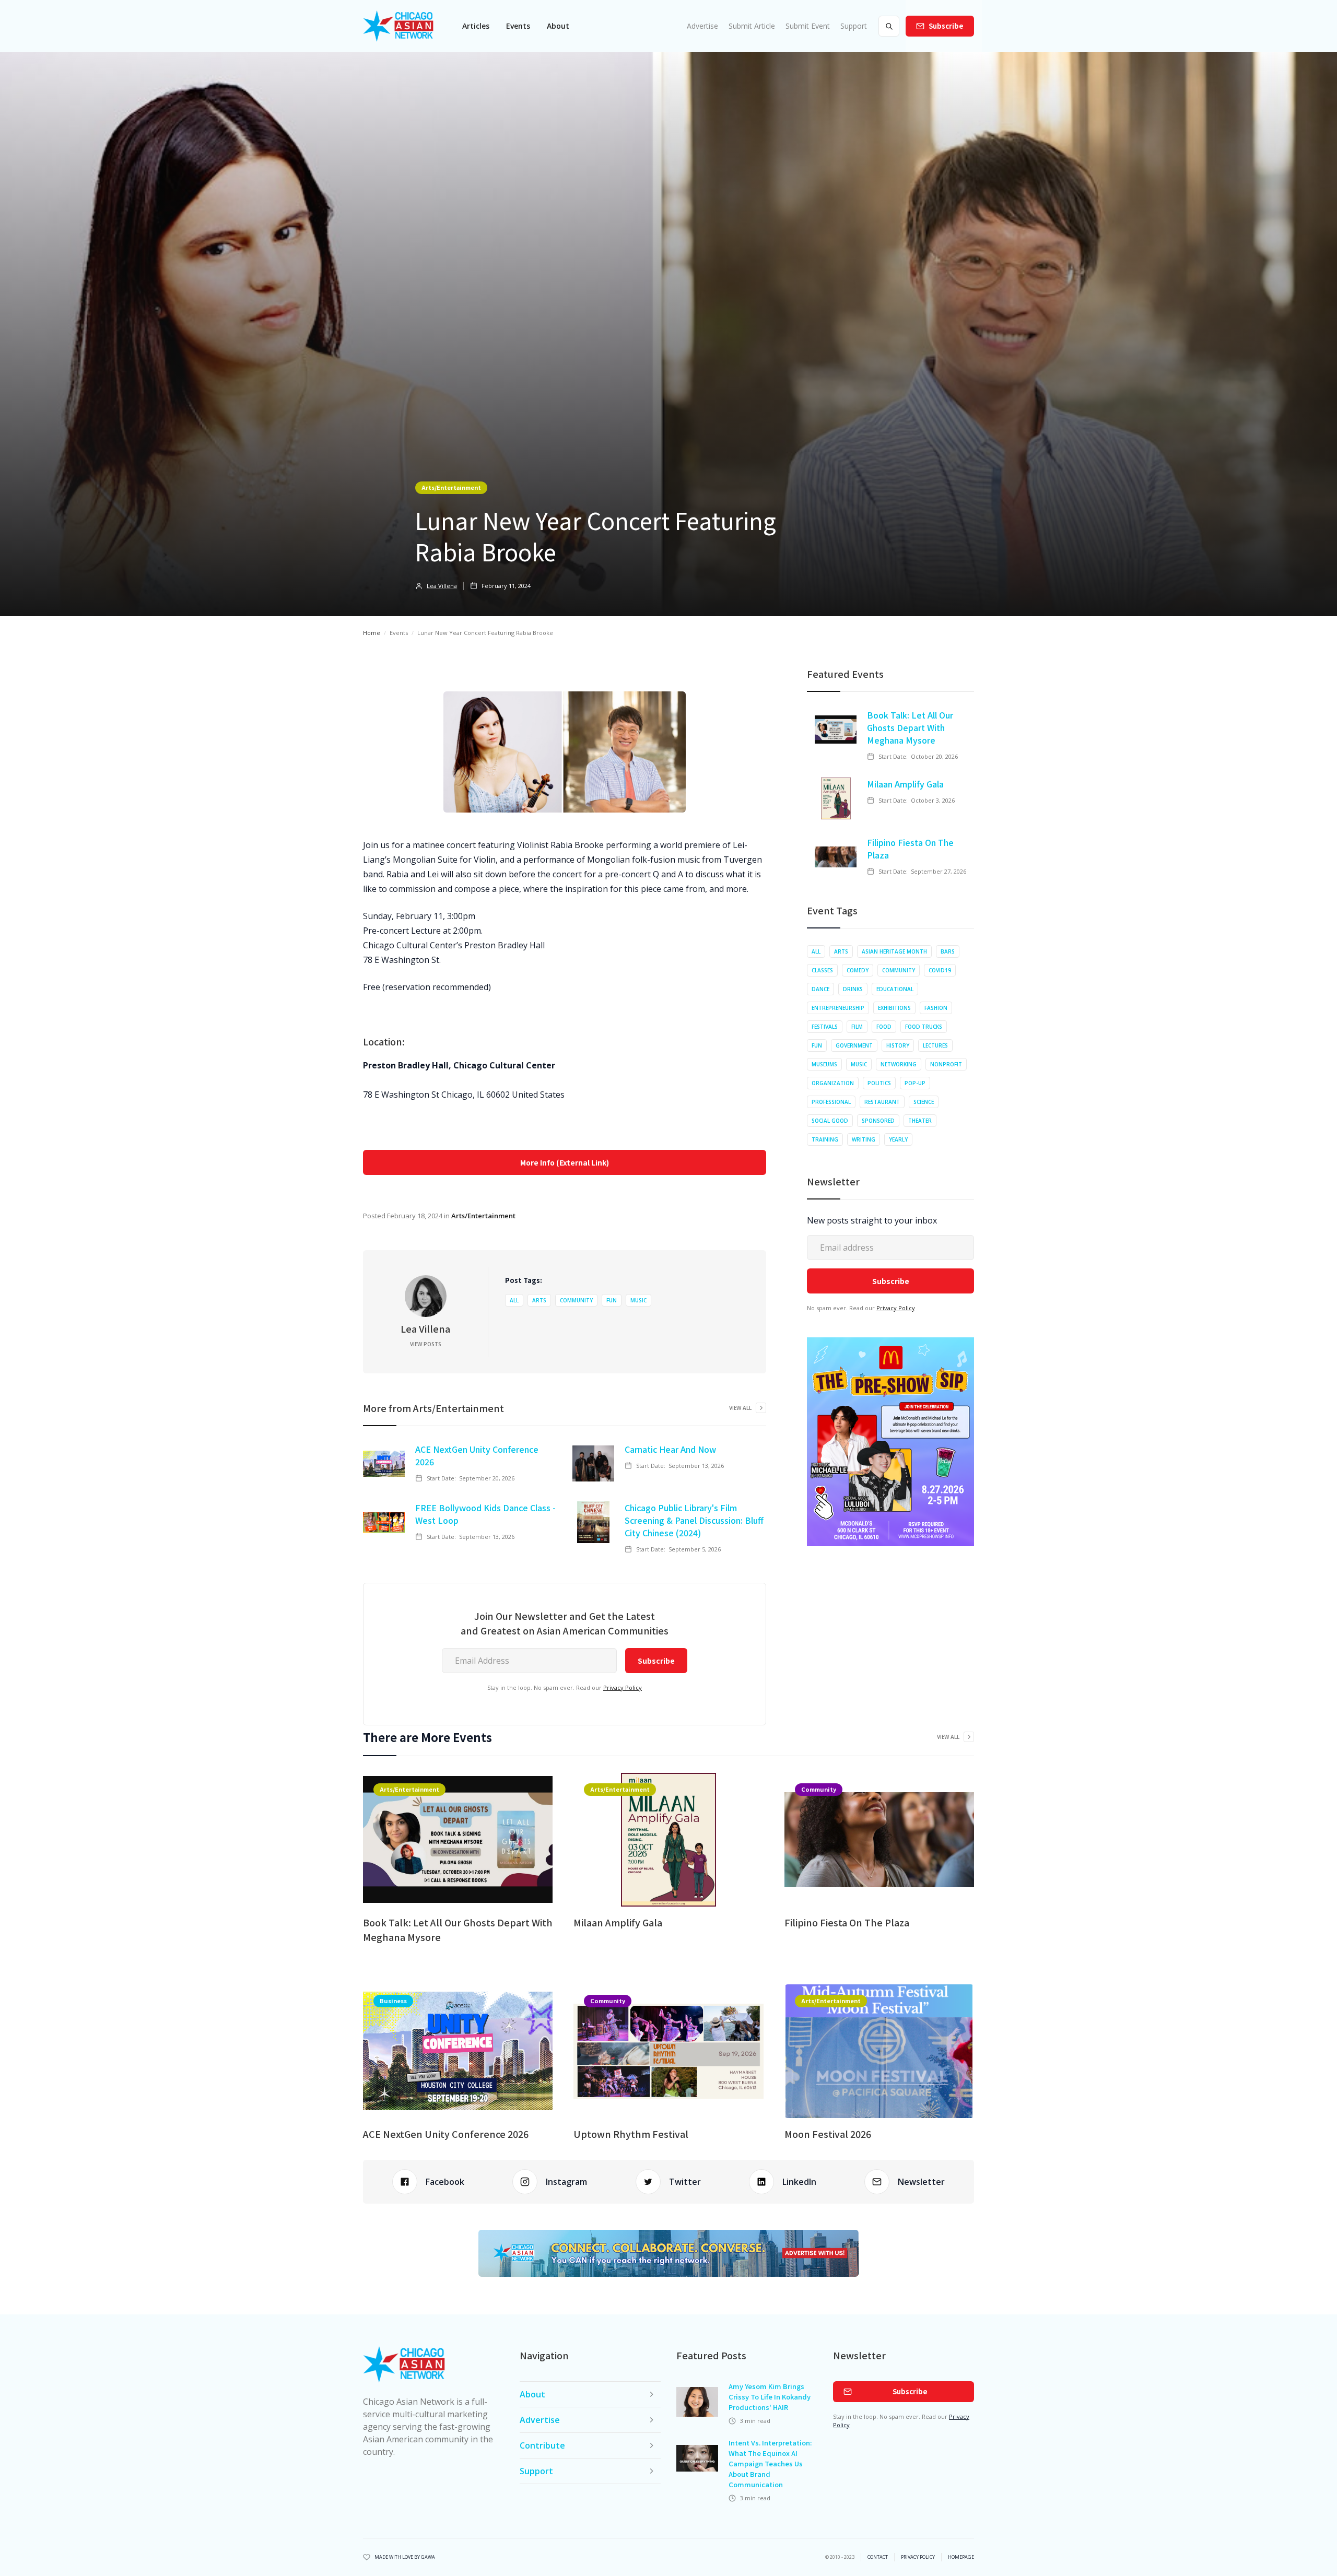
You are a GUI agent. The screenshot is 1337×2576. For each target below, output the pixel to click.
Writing (864, 1139)
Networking (899, 1064)
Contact (878, 2557)
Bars (948, 951)
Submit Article (752, 26)
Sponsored (878, 1121)
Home (372, 633)
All (514, 1300)
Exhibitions (894, 1008)
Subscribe (946, 26)
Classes (822, 970)
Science (924, 1102)
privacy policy (918, 2557)
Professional (831, 1102)
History (898, 1045)
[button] (476, 26)
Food (884, 1027)
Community (576, 1300)
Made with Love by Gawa (405, 2557)
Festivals (825, 1027)
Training (825, 1139)
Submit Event (808, 26)
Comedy (858, 970)
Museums (824, 1064)
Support (854, 26)
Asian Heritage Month (894, 951)
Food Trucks (924, 1027)
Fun (612, 1300)
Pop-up (915, 1083)
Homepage (961, 2557)
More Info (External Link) (565, 1162)
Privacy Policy (623, 1687)
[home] (398, 26)
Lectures (935, 1045)
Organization (833, 1083)
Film (857, 1027)
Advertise (702, 26)
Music (638, 1300)
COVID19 (940, 970)
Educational (895, 989)
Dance (820, 989)
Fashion (936, 1008)
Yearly (898, 1139)
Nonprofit (946, 1064)
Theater (920, 1121)
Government (854, 1045)
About (558, 26)
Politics (879, 1083)
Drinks (853, 989)
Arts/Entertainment (451, 487)
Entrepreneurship (838, 1008)
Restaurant (882, 1102)
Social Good (830, 1121)
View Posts (426, 1344)
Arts (539, 1300)
